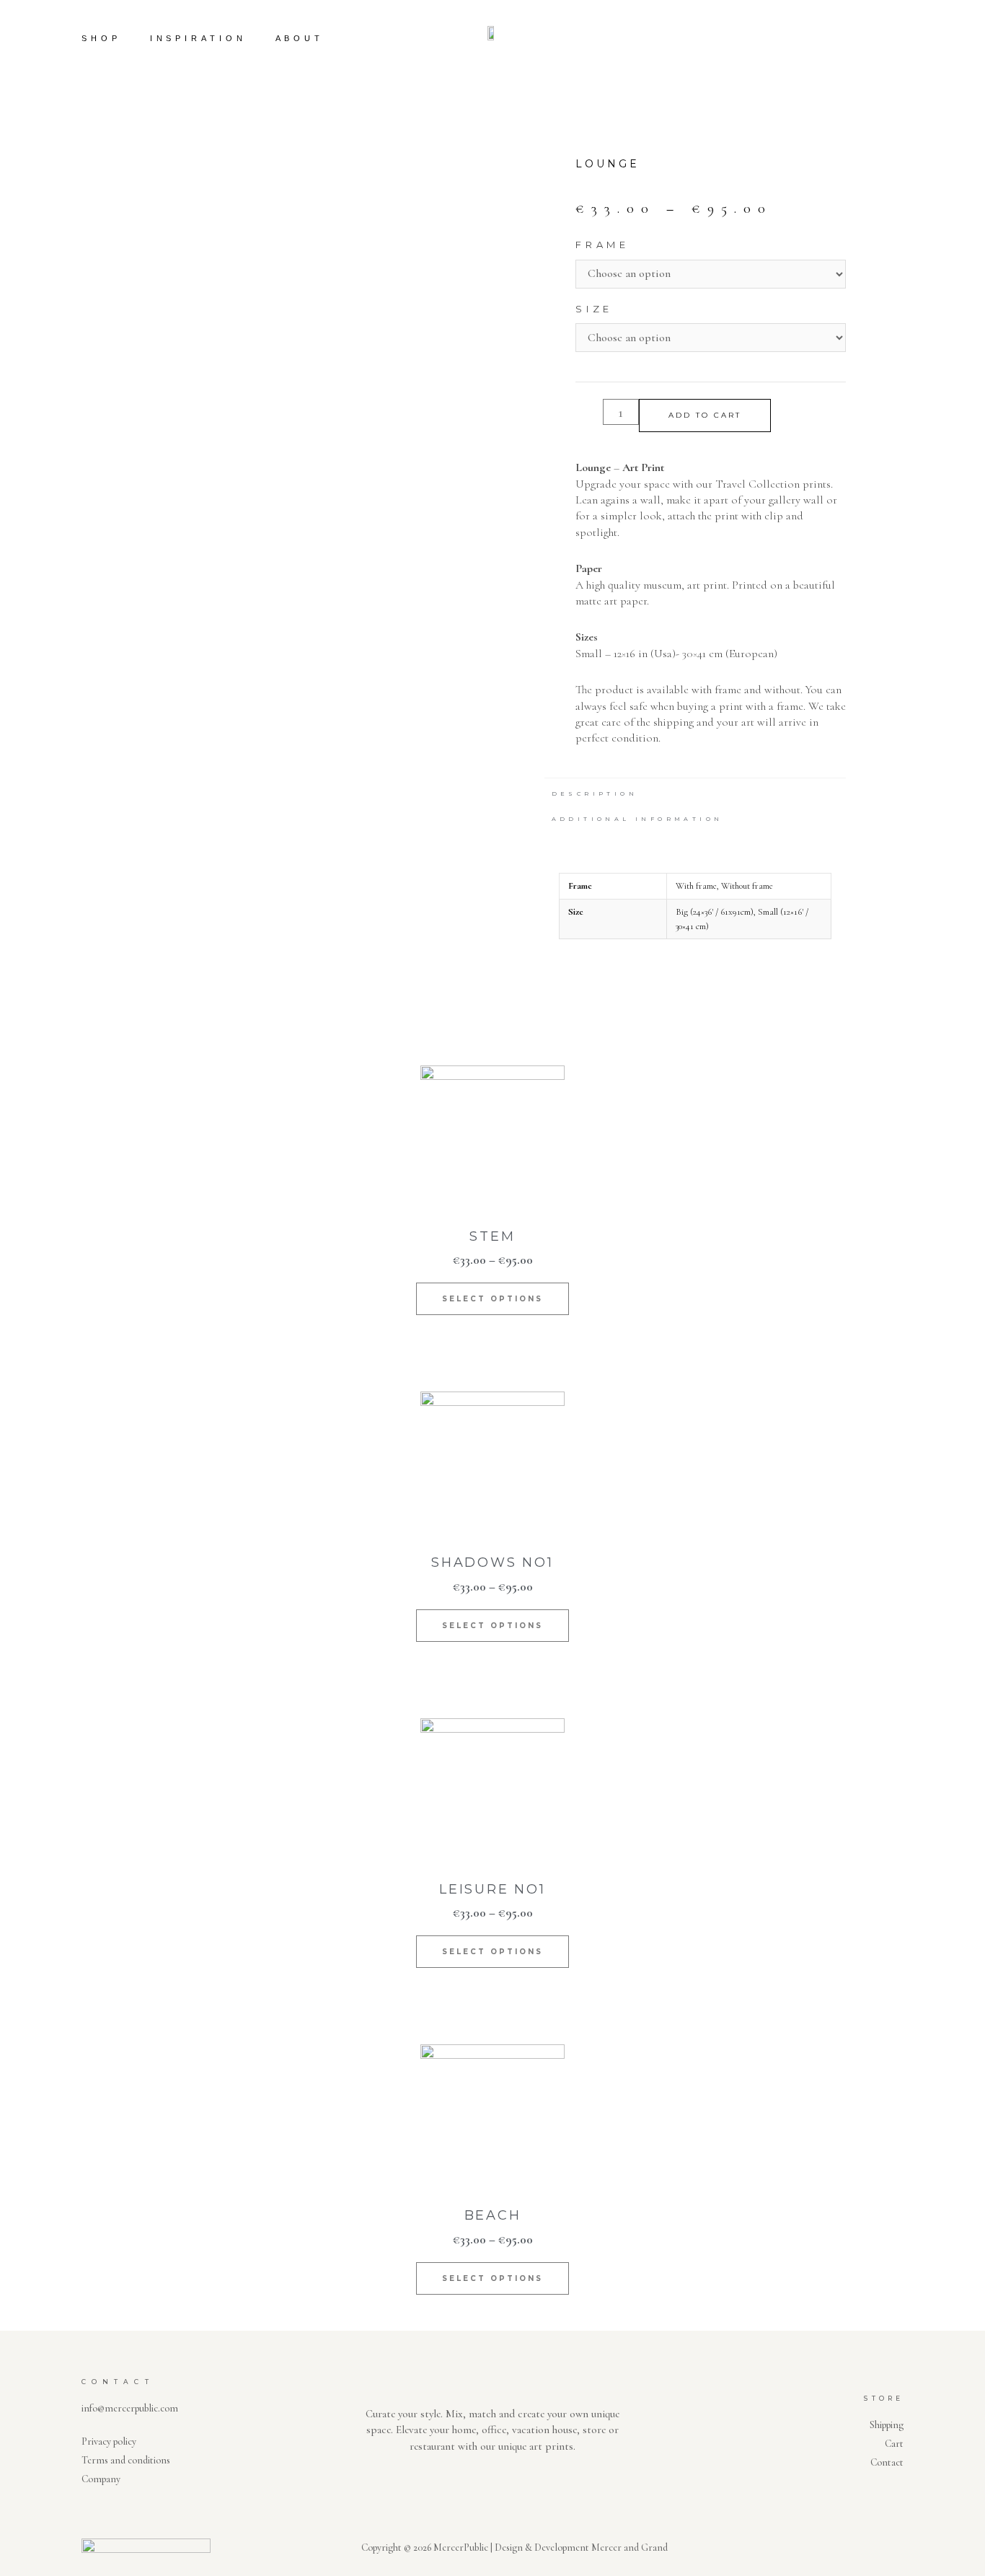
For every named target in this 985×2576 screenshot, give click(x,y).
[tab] (595, 791)
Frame (602, 245)
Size (594, 309)
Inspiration (198, 38)
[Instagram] (914, 38)
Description (595, 794)
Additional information (637, 819)
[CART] (872, 39)
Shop (101, 38)
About (300, 38)
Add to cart (705, 415)
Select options (492, 1299)
